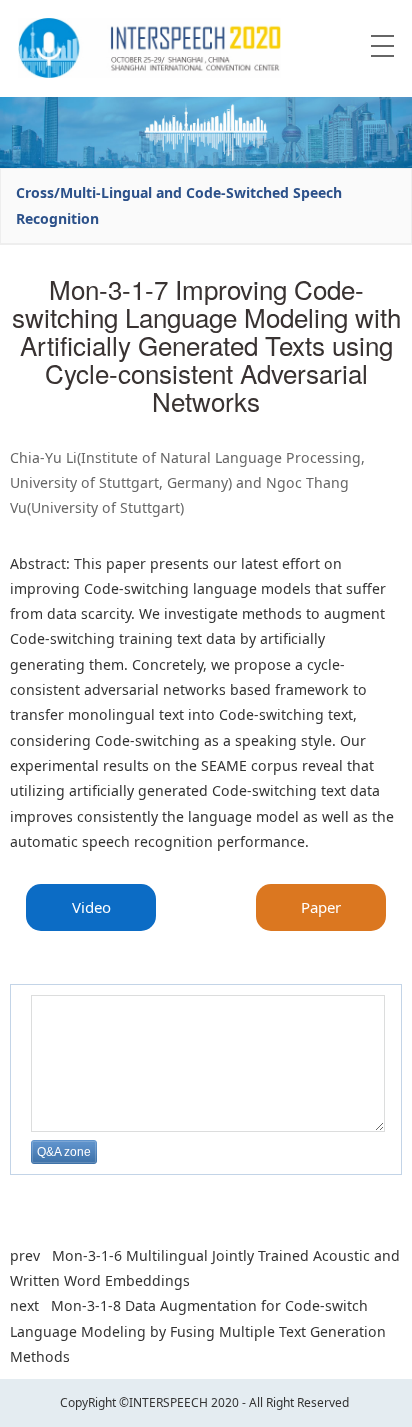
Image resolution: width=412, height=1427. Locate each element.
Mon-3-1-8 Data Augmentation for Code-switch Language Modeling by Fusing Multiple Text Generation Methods (198, 1331)
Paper (321, 907)
